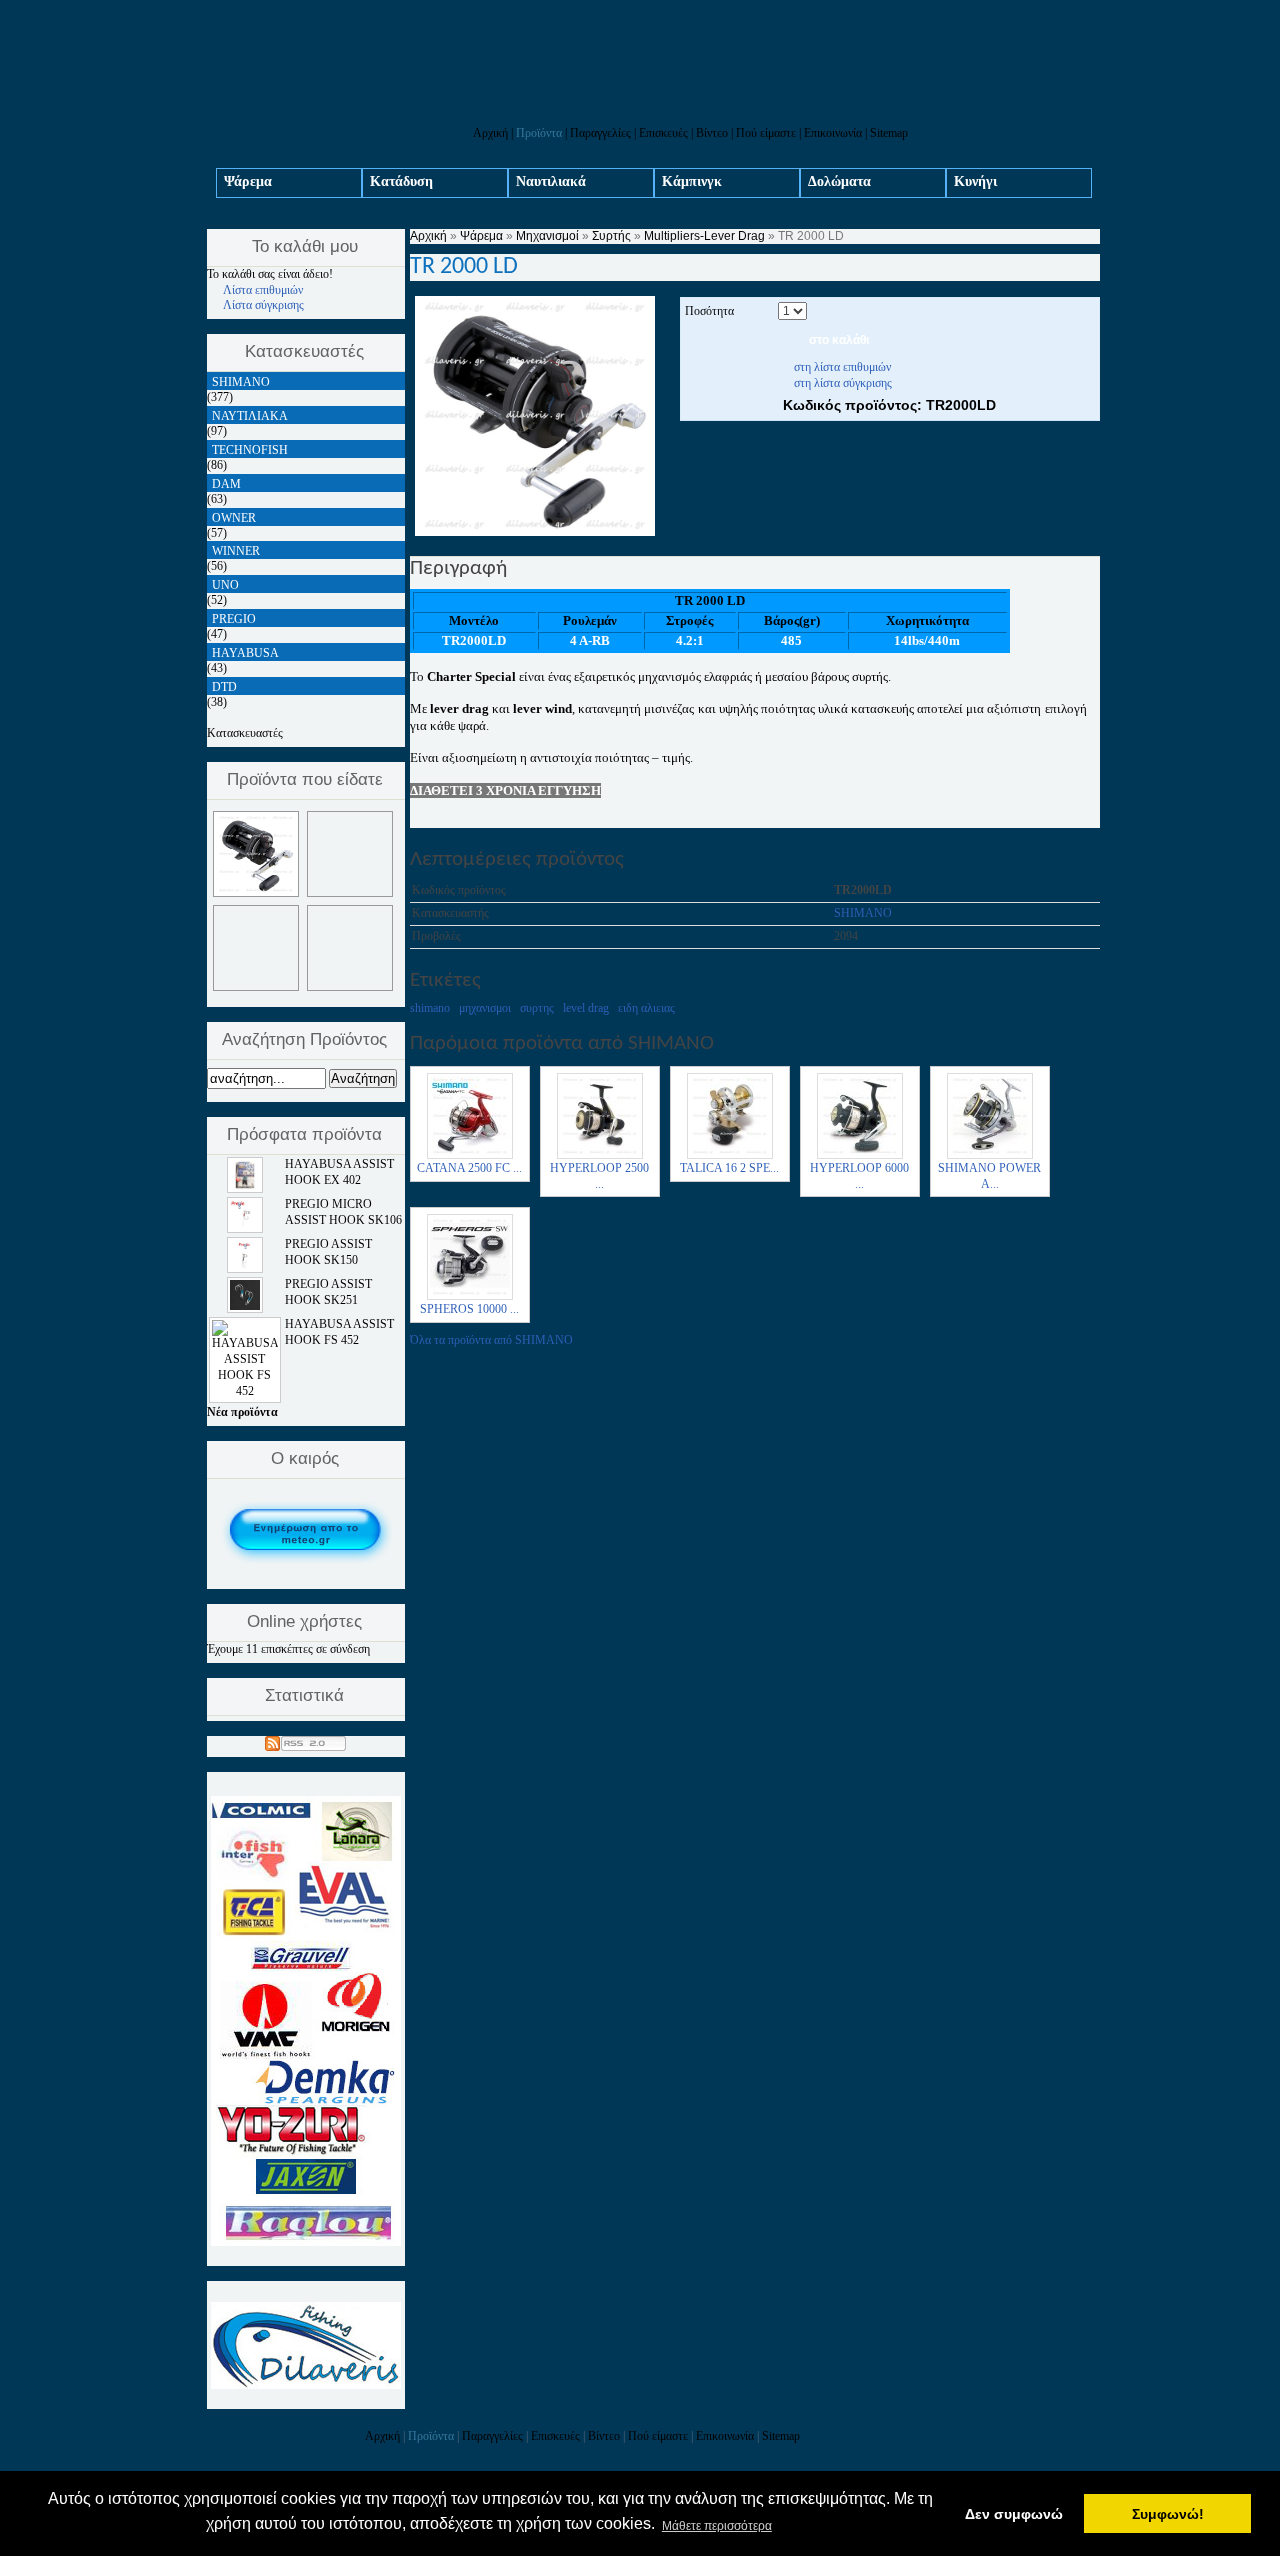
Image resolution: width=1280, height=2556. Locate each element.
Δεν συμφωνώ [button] (1014, 2514)
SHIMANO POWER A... (989, 1176)
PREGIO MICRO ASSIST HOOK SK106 (343, 1212)
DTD (224, 687)
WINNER (236, 551)
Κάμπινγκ (692, 181)
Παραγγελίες (600, 133)
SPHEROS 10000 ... (469, 1309)
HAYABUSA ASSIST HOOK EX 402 (339, 1172)
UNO (225, 585)
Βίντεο (712, 133)
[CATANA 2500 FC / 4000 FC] (470, 1157)
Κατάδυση (401, 181)
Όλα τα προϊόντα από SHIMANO (491, 1340)
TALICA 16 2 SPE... (729, 1168)
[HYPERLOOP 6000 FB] (860, 1157)
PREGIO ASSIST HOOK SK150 (328, 1252)
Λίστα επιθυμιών (263, 290)
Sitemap (889, 133)
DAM (226, 484)
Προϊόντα (539, 133)
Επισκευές (663, 133)
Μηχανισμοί (547, 236)
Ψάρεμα (248, 181)
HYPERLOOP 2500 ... (599, 1176)
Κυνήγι (975, 181)
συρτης (537, 1008)
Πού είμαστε (766, 133)
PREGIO (234, 619)
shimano (430, 1008)
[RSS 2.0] (305, 1740)
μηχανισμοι (485, 1008)
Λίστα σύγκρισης (263, 305)
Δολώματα (839, 181)
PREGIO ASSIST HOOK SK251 (328, 1292)
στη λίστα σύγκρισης (843, 383)
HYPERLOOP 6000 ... (859, 1176)
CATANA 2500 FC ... (469, 1168)
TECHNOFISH (250, 450)
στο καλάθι (839, 340)
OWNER (234, 518)
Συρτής (611, 236)
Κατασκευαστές (245, 733)
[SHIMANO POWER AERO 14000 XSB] (990, 1157)
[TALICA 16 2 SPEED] (730, 1157)
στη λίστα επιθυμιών (842, 367)
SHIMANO (863, 913)
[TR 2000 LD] (535, 532)
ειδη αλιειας (646, 1008)
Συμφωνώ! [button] (1168, 2514)
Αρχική (490, 133)
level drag (586, 1008)
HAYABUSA (245, 653)
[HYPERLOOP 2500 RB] (600, 1157)
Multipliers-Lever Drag (704, 236)
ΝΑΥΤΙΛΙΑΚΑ (250, 416)
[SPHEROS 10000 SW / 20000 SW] (470, 1298)
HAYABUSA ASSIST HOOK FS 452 (339, 1332)
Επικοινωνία (833, 133)
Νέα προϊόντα (242, 1412)
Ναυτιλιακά (551, 181)
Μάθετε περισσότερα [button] (717, 2526)
